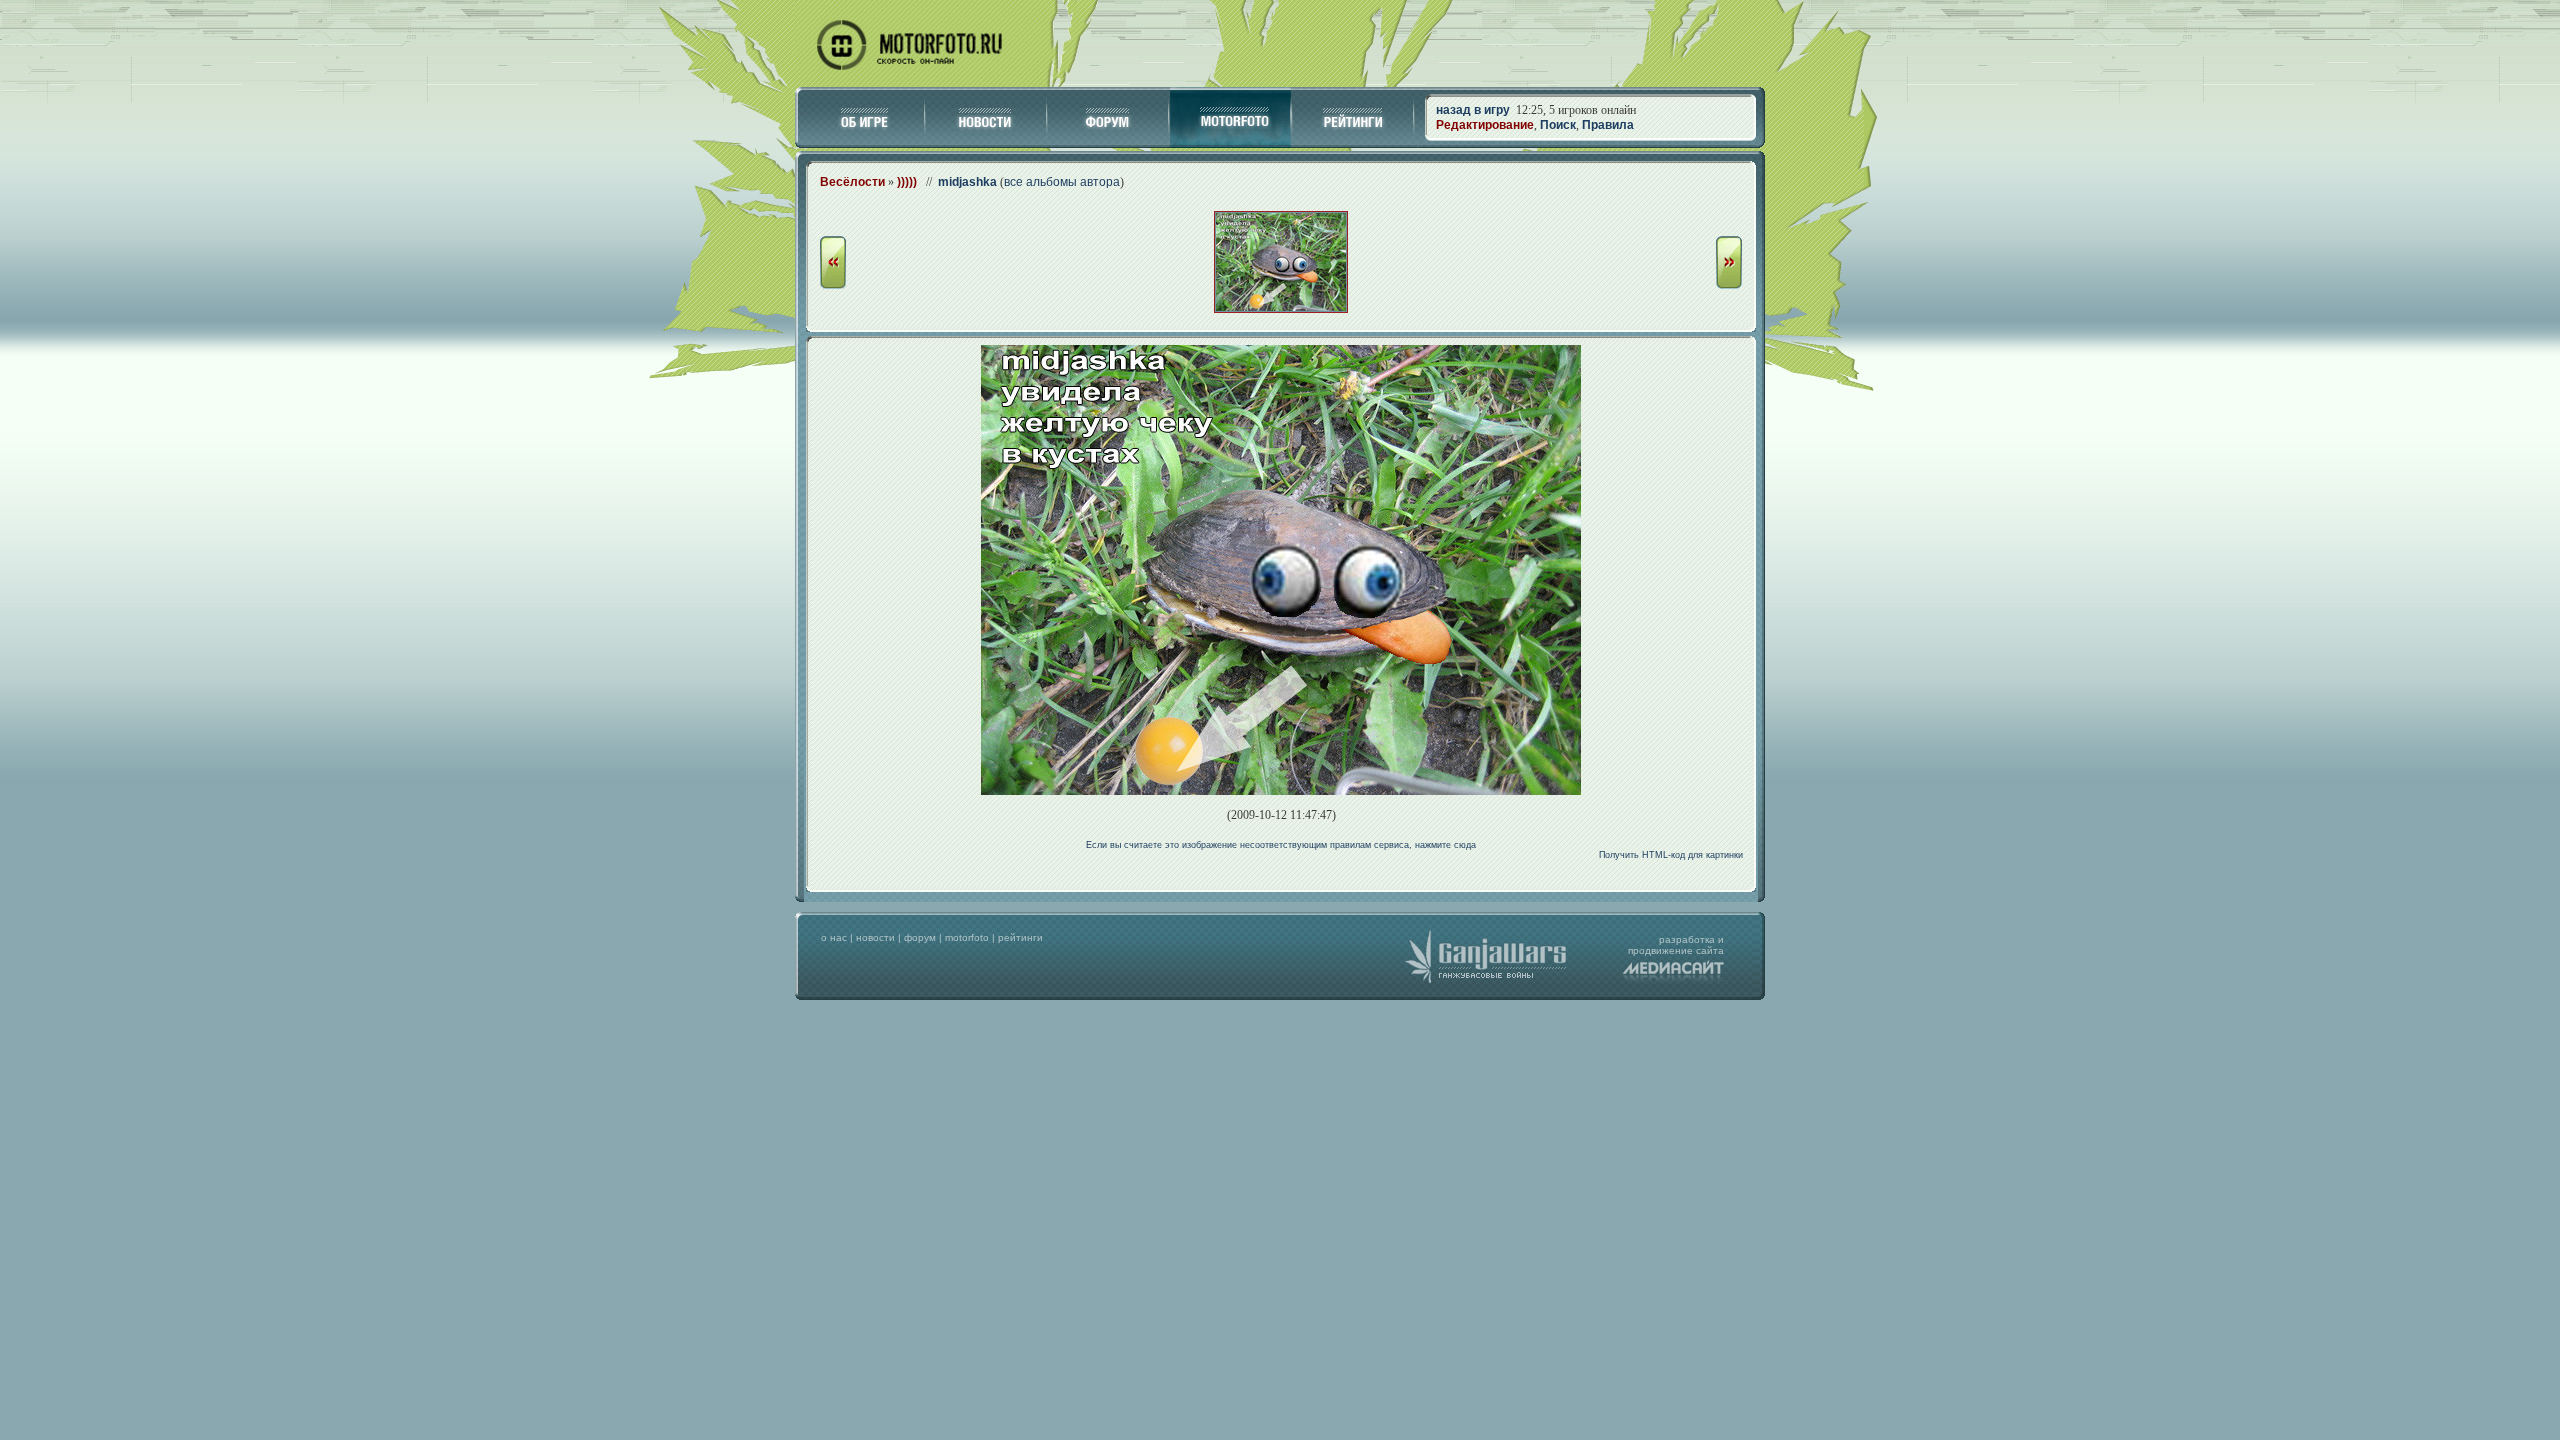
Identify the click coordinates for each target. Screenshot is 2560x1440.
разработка (1687, 939)
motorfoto (967, 937)
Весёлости (852, 182)
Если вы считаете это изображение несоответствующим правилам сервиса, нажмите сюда (1281, 845)
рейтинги (1020, 937)
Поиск (1558, 125)
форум (920, 937)
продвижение (1660, 950)
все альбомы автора (1062, 182)
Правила (1608, 125)
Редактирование (1485, 125)
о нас (834, 937)
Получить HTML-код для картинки (1671, 855)
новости (875, 937)
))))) (907, 182)
